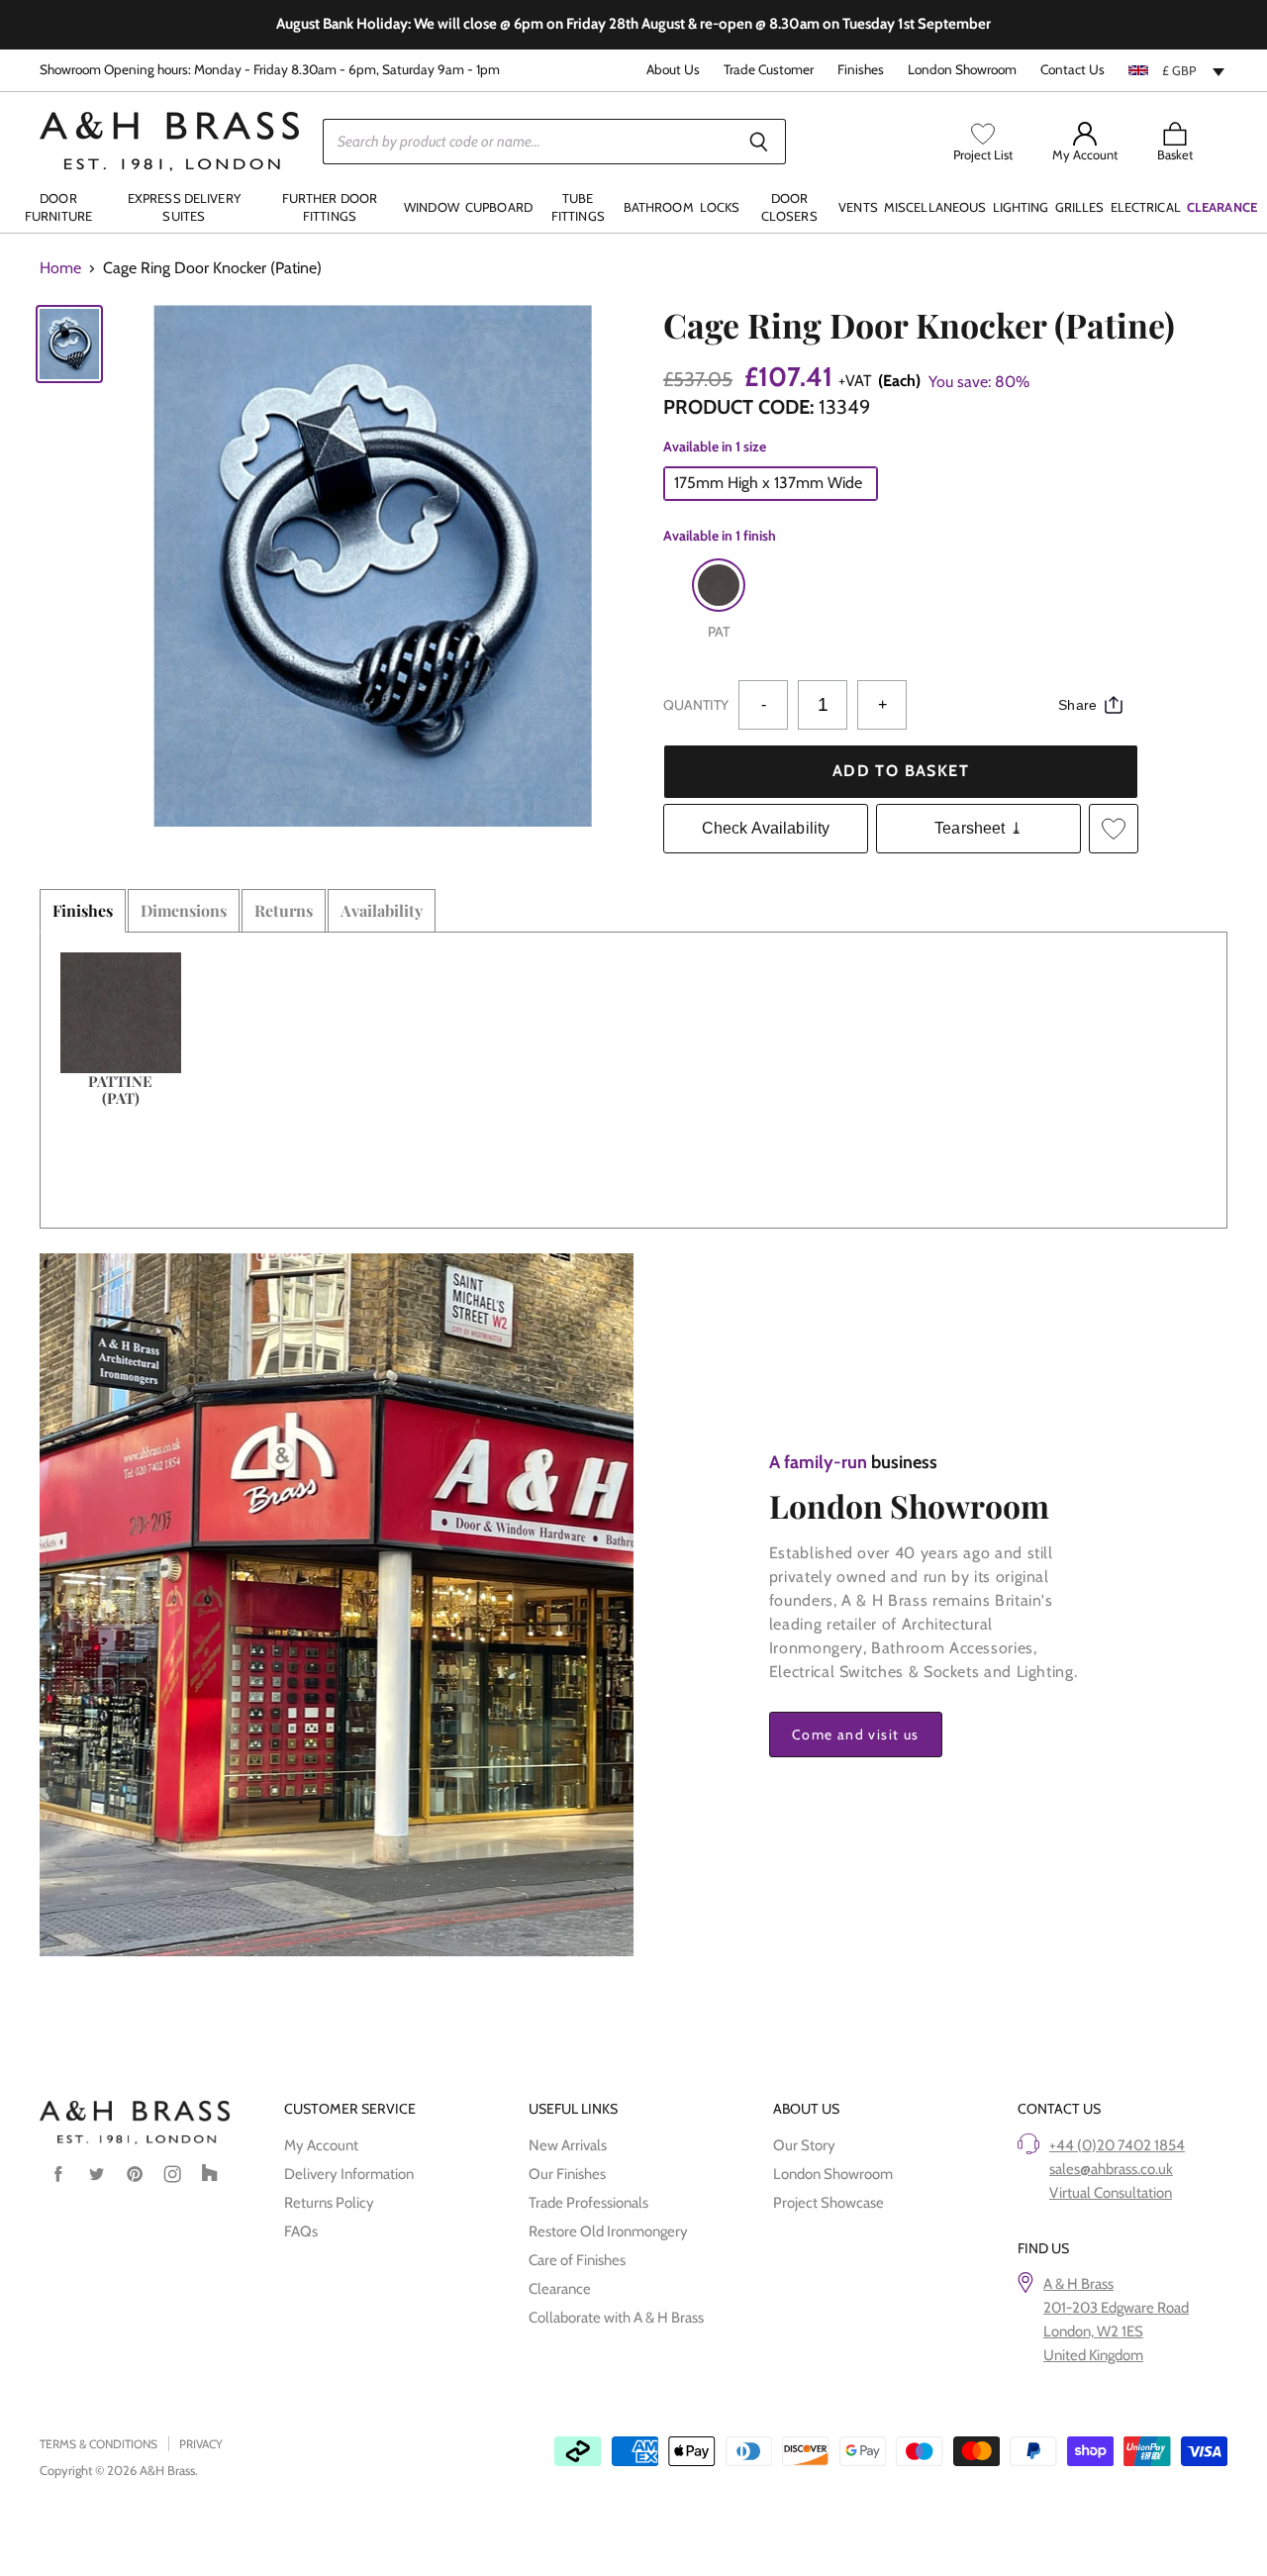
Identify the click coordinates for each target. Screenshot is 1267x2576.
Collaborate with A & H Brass (616, 2318)
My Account (321, 2145)
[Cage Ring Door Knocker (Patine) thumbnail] (69, 344)
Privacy (201, 2444)
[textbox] (1178, 70)
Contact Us (1072, 70)
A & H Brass (1078, 2284)
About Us (673, 70)
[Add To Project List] (1114, 829)
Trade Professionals (588, 2203)
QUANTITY (696, 705)
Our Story (804, 2145)
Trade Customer (769, 70)
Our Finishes (567, 2174)
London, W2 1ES (1093, 2331)
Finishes (861, 70)
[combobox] (1178, 70)
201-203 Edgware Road (1116, 2308)
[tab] (83, 911)
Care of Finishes (577, 2260)
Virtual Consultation (1111, 2193)
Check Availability (766, 828)
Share (1077, 705)
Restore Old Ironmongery (608, 2231)
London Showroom (962, 70)
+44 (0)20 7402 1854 (1117, 2145)
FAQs (301, 2231)
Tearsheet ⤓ (978, 828)
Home (60, 268)
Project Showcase (828, 2203)
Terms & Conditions (98, 2444)
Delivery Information (349, 2174)
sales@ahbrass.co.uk (1111, 2169)
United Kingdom (1093, 2355)
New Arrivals (568, 2145)
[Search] (760, 142)
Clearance (560, 2289)
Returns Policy (329, 2203)
